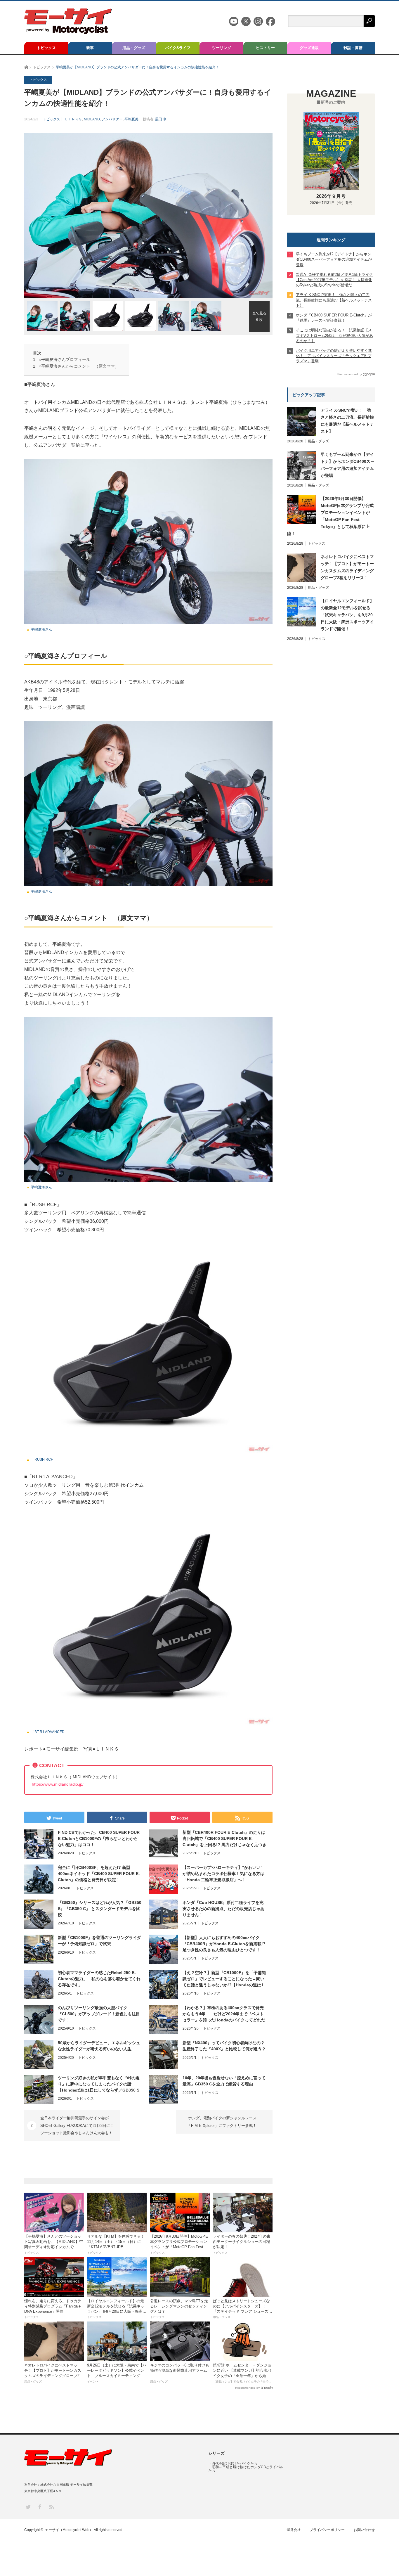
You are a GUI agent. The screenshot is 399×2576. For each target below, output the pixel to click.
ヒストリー (265, 48)
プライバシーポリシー (327, 2530)
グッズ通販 (309, 48)
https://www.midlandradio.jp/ (58, 1784)
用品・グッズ (134, 48)
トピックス (46, 48)
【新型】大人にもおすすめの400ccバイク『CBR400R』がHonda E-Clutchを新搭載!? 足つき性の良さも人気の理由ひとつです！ (224, 1944)
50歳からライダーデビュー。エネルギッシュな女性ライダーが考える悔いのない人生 (99, 2046)
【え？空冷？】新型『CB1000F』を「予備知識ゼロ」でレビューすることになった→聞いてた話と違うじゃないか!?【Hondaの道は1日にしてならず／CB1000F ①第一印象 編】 (224, 1979)
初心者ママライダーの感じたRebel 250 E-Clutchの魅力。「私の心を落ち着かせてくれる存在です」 (99, 1979)
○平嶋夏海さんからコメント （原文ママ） (79, 366)
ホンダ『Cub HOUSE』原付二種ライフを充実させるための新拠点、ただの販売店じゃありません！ (223, 1909)
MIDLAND (92, 119)
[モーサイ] (68, 32)
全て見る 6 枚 (259, 316)
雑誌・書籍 (353, 48)
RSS (51, 2507)
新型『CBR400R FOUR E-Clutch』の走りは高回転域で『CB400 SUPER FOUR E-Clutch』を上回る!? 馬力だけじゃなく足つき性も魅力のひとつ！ (224, 1839)
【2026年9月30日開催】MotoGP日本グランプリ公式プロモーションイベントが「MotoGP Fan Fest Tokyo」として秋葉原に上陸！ (330, 516)
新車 (90, 48)
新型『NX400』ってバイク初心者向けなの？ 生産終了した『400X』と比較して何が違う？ (224, 2046)
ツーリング (222, 48)
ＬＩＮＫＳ (73, 119)
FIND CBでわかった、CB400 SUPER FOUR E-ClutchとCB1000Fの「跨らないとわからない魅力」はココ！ (99, 1838)
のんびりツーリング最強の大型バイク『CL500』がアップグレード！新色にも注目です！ (99, 2014)
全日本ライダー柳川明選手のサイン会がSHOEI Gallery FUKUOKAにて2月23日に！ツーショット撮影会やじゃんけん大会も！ (77, 2125)
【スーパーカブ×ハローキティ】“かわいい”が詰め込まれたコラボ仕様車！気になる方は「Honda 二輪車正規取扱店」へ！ (223, 1874)
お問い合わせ (364, 2530)
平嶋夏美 (131, 119)
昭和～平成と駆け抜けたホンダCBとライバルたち (246, 2469)
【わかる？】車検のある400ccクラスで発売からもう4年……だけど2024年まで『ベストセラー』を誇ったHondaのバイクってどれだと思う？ (224, 2014)
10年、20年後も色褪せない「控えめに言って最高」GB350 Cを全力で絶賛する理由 (224, 2081)
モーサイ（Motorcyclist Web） (69, 2530)
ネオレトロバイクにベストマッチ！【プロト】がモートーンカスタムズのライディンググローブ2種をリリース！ (347, 567)
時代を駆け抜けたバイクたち (235, 2464)
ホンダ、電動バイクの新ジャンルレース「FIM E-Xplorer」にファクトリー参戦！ (222, 2122)
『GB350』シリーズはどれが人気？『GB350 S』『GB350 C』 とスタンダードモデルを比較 (100, 1909)
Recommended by (247, 2388)
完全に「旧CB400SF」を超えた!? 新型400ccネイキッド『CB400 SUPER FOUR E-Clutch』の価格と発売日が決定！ (99, 1874)
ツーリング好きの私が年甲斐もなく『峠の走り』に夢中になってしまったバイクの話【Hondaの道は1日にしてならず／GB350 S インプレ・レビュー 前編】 (99, 2084)
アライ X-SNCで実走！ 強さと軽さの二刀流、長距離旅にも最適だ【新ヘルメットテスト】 (347, 421)
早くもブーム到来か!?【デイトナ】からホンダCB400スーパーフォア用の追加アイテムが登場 (348, 465)
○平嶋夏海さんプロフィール (65, 359)
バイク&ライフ (178, 48)
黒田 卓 (161, 119)
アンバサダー (112, 119)
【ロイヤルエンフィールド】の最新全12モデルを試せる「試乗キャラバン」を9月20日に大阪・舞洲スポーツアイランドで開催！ (347, 615)
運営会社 (294, 2530)
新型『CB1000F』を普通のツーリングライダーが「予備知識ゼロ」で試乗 (99, 1941)
